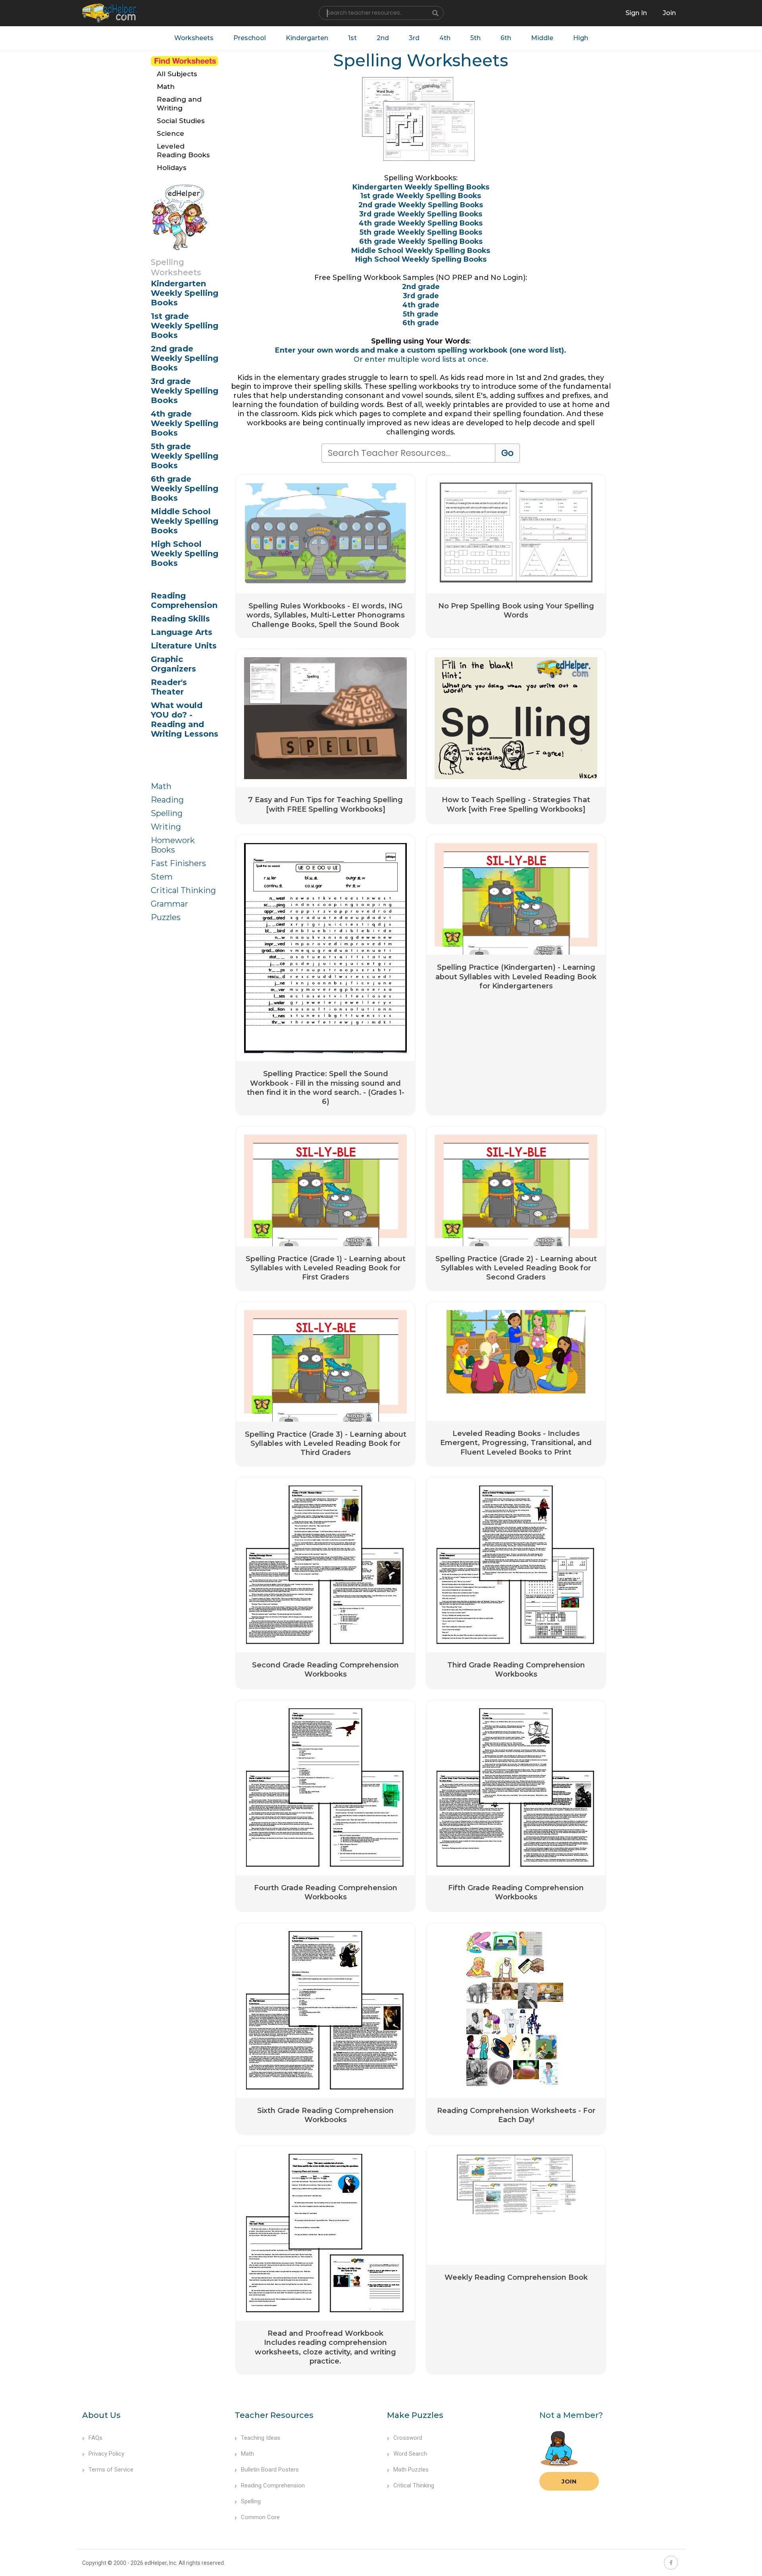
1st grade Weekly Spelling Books (185, 326)
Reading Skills (180, 619)
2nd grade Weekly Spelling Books (185, 358)
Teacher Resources (274, 2415)
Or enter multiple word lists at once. (421, 359)
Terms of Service (111, 2470)
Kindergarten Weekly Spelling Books (185, 293)
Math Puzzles (411, 2470)
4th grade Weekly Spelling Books (185, 423)
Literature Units (184, 646)
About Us (101, 2415)
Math (161, 786)
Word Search (410, 2454)
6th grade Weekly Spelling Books (185, 488)
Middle (542, 38)
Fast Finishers (178, 863)
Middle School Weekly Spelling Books (185, 521)
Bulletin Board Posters (270, 2470)
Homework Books (173, 845)
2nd (383, 38)
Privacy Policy (106, 2454)
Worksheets (194, 38)
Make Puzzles (415, 2415)
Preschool (250, 38)
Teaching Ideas (261, 2438)
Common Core (260, 2517)
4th (445, 38)
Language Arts (182, 632)
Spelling (167, 813)
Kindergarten (307, 38)
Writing (166, 827)
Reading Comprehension (184, 600)
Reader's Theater (169, 687)
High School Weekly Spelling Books (185, 554)
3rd (414, 38)
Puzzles (166, 917)
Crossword (408, 2438)
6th (506, 38)
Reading (167, 800)
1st (352, 38)
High (581, 38)
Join (569, 2481)
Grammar (169, 904)
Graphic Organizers (173, 664)
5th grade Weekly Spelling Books (185, 456)
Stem (162, 877)
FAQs (95, 2438)
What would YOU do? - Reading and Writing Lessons (185, 720)
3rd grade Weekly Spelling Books (185, 391)
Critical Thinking (183, 890)
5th (475, 38)
